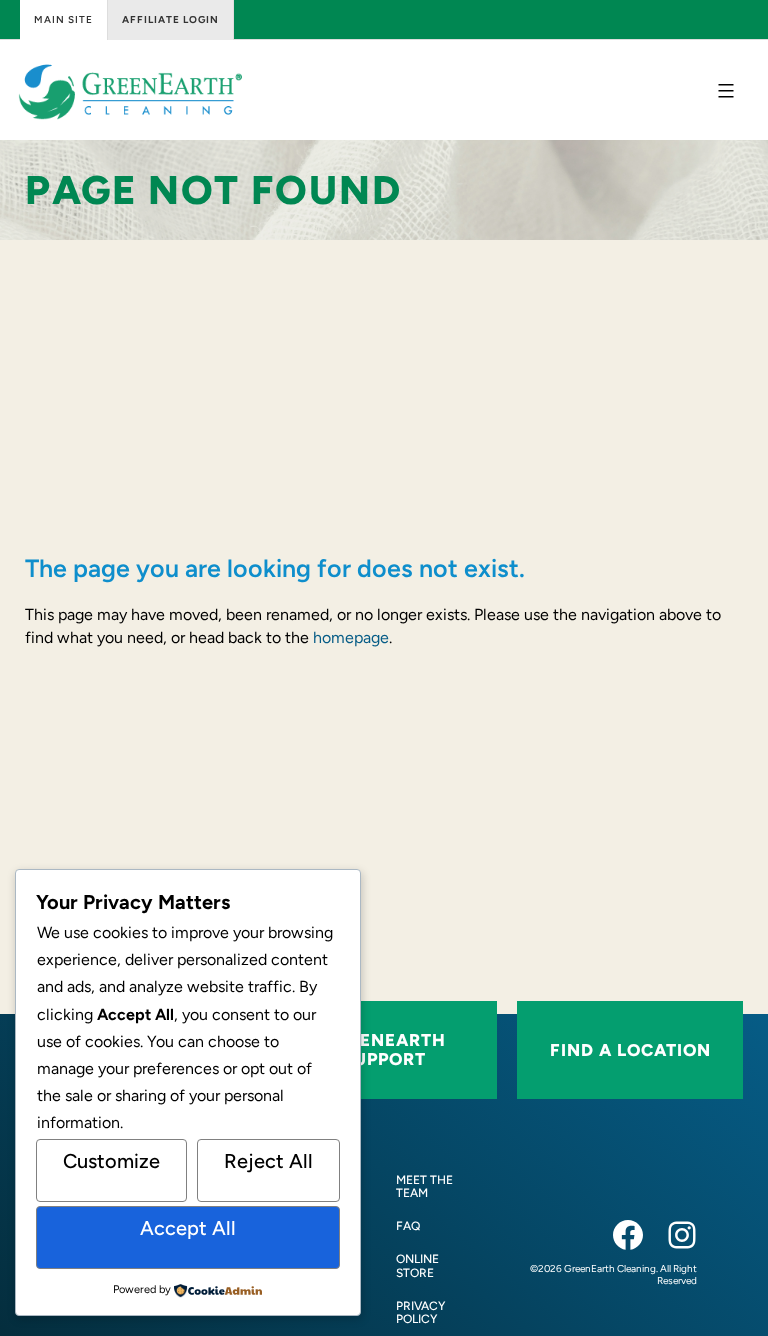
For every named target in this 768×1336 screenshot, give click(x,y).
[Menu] (723, 91)
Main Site (63, 19)
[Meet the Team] (434, 1187)
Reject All (268, 1161)
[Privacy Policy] (434, 1313)
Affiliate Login (170, 19)
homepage (351, 637)
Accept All (188, 1228)
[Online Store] (434, 1266)
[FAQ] (408, 1226)
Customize (111, 1161)
